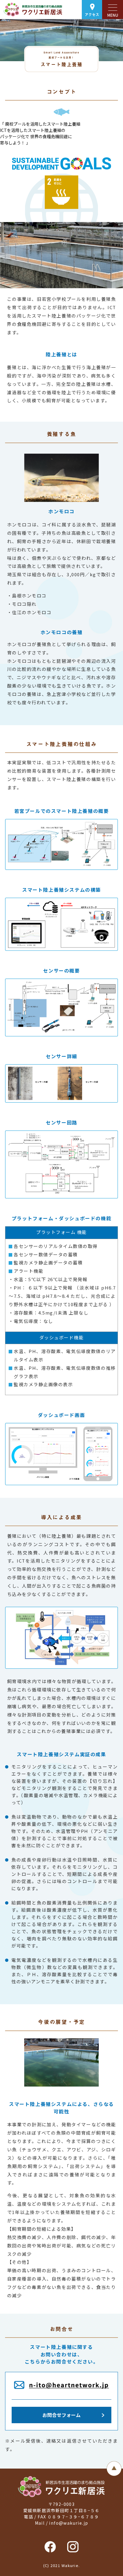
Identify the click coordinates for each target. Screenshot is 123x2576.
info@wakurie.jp (69, 2523)
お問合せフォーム (61, 2415)
